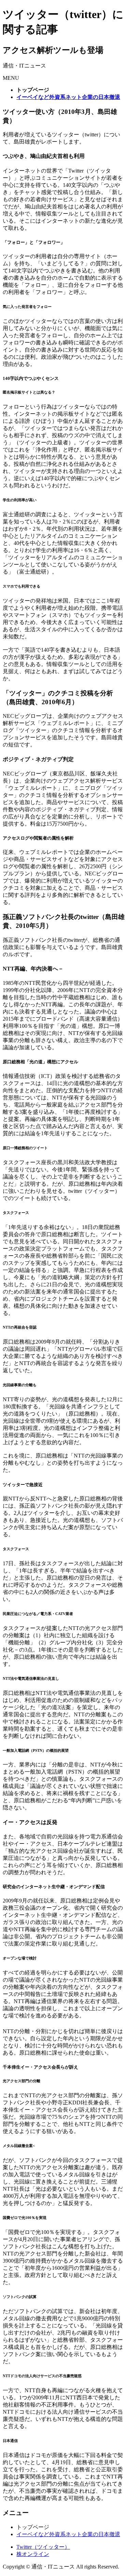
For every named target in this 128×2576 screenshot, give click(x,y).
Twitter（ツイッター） (43, 2547)
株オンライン (33, 2554)
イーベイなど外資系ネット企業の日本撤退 (68, 2534)
